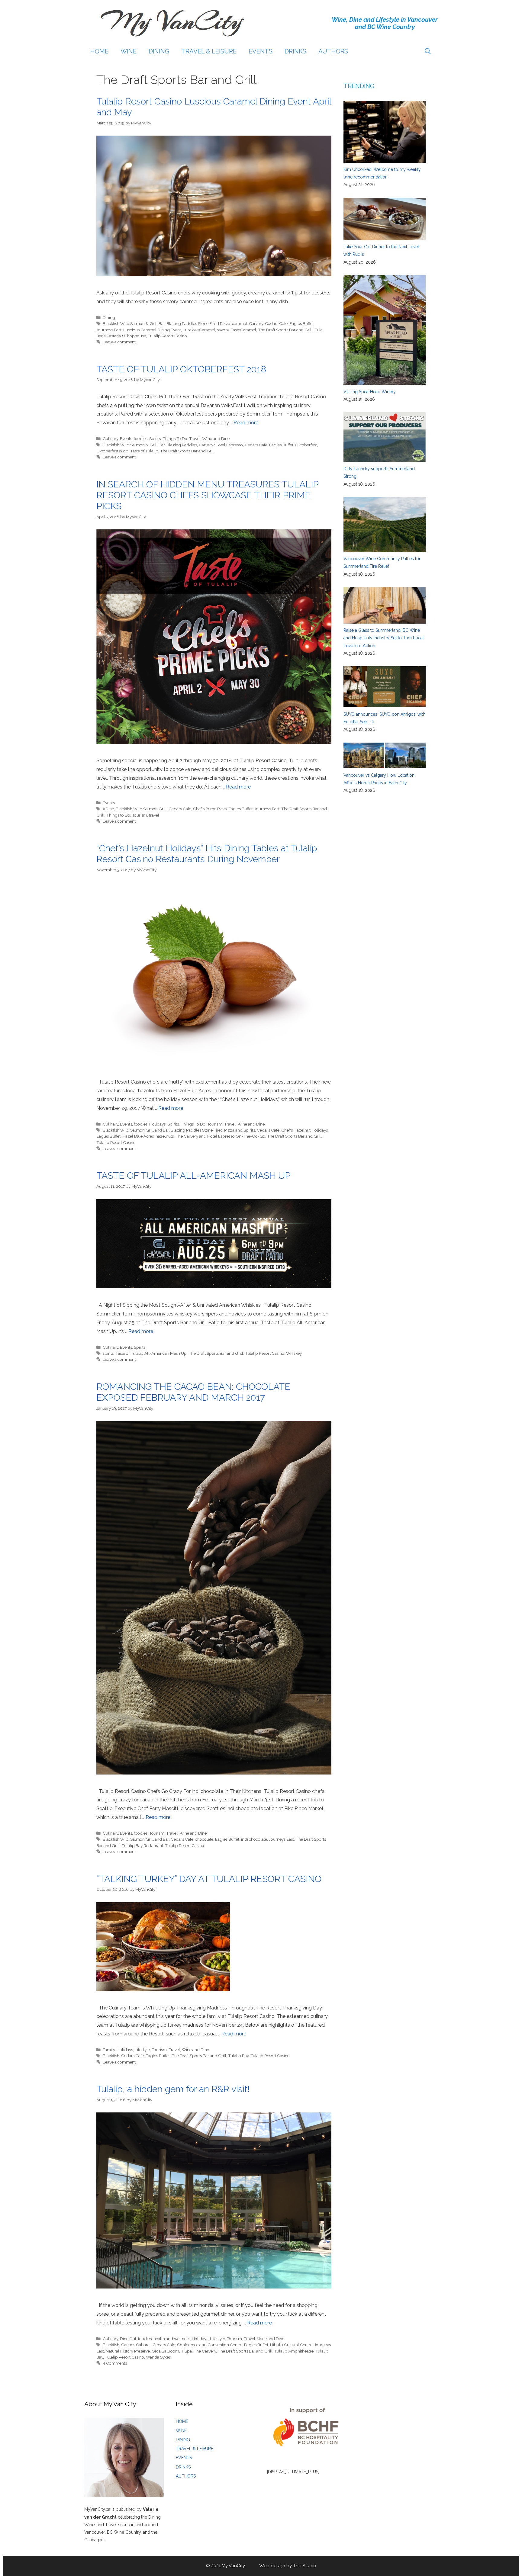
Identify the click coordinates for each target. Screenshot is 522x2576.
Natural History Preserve (128, 2351)
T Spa (186, 2351)
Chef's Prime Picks (210, 809)
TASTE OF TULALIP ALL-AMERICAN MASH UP (193, 1176)
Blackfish (111, 2056)
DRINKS (295, 51)
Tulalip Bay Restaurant (142, 1845)
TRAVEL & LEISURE (209, 51)
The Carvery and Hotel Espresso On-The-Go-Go (220, 1136)
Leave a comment (119, 342)
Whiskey (294, 1353)
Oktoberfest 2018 (112, 451)
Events (126, 438)
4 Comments (115, 2363)
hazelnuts (165, 1136)
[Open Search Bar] (428, 51)
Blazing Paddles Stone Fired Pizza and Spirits (213, 1130)
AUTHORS (333, 51)
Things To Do (175, 438)
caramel (240, 323)
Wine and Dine (216, 438)
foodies (141, 438)
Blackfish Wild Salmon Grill (141, 809)
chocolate (204, 1839)
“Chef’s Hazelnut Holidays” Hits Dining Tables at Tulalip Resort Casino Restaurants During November (207, 854)
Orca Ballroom (165, 2351)
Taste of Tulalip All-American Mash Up (151, 1353)
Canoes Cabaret (136, 2345)
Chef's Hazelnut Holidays (304, 1130)
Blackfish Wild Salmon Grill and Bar (136, 1130)
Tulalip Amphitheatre (294, 2351)
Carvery (256, 323)
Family (109, 2050)
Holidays (157, 1124)
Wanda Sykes (158, 2357)
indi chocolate (254, 1839)
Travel (195, 438)
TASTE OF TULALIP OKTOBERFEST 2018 (181, 369)
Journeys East (109, 330)
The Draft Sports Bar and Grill (285, 330)
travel (154, 815)
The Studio (305, 2566)
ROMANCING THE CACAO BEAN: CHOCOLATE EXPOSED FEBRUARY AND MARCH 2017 (193, 1392)
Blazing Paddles (182, 445)
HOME (99, 51)
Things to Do (118, 815)
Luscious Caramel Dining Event (152, 330)
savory (223, 330)
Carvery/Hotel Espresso (221, 445)
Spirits (155, 438)
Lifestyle (142, 2050)
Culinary (110, 438)
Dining (109, 317)
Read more (246, 423)
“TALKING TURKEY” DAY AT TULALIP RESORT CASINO (210, 1879)
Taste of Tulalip (144, 451)
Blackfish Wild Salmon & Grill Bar (134, 323)
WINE (129, 51)
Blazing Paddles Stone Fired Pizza (198, 323)
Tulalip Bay (238, 2056)
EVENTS (261, 51)
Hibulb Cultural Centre (291, 2345)
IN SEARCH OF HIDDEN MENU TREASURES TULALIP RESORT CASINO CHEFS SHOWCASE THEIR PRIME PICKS (207, 495)
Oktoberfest (306, 445)
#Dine (108, 809)
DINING (159, 51)
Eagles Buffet (301, 323)
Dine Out (128, 2339)
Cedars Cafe (276, 323)
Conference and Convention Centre (210, 2345)
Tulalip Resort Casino (167, 336)
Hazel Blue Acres (138, 1136)
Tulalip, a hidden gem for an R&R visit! (173, 2089)
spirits (108, 1353)
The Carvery (205, 2351)
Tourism (140, 815)
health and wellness (172, 2339)
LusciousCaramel (199, 330)
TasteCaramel (243, 330)
